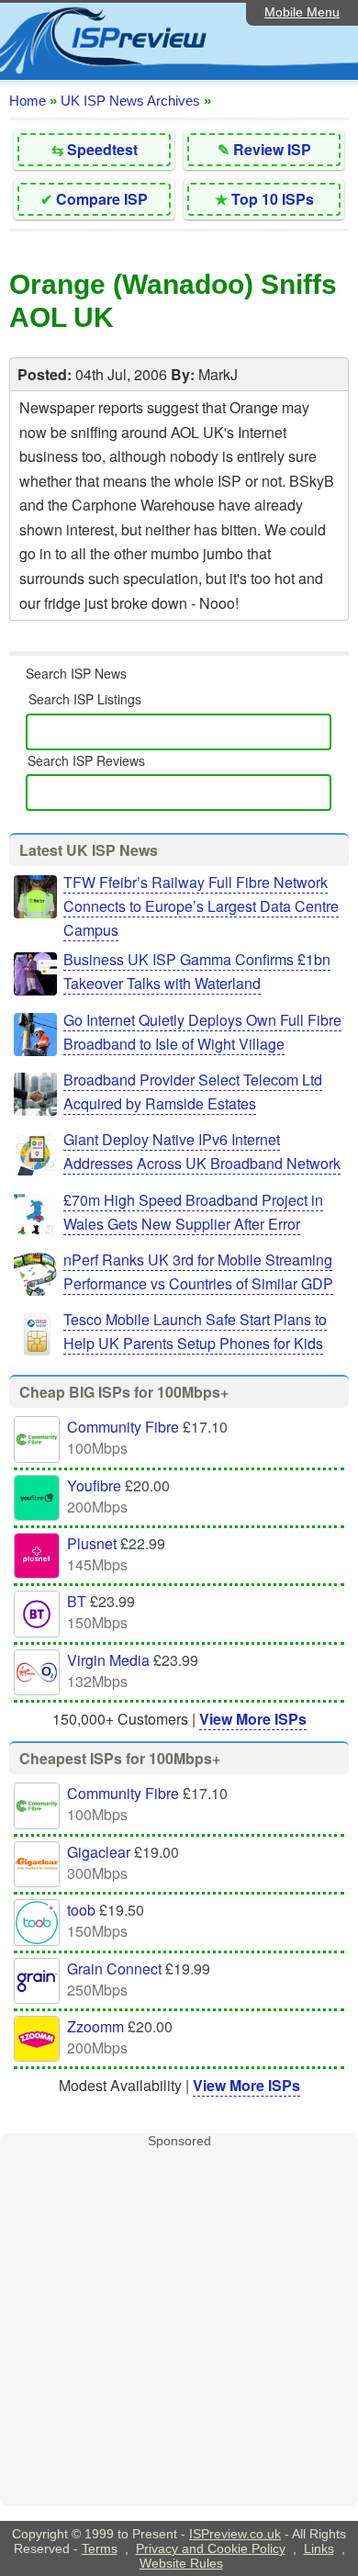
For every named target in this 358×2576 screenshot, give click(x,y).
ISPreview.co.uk (235, 2534)
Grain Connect (114, 1969)
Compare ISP (102, 199)
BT (77, 1601)
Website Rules (181, 2563)
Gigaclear (99, 1852)
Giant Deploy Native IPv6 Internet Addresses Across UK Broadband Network (202, 1151)
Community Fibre (123, 1427)
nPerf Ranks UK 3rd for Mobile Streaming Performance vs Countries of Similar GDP (198, 1271)
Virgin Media (108, 1660)
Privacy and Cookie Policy (211, 2548)
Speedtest (102, 149)
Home (28, 101)
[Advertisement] (179, 2327)
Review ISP (272, 149)
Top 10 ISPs (273, 199)
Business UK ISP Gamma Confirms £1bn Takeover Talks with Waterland (197, 971)
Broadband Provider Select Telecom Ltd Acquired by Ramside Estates (193, 1091)
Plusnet (92, 1543)
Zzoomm (95, 2026)
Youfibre (94, 1485)
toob (81, 1910)
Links (319, 2548)
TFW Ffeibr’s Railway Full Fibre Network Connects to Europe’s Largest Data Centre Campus (201, 906)
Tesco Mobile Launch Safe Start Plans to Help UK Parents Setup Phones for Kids (195, 1331)
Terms (100, 2548)
